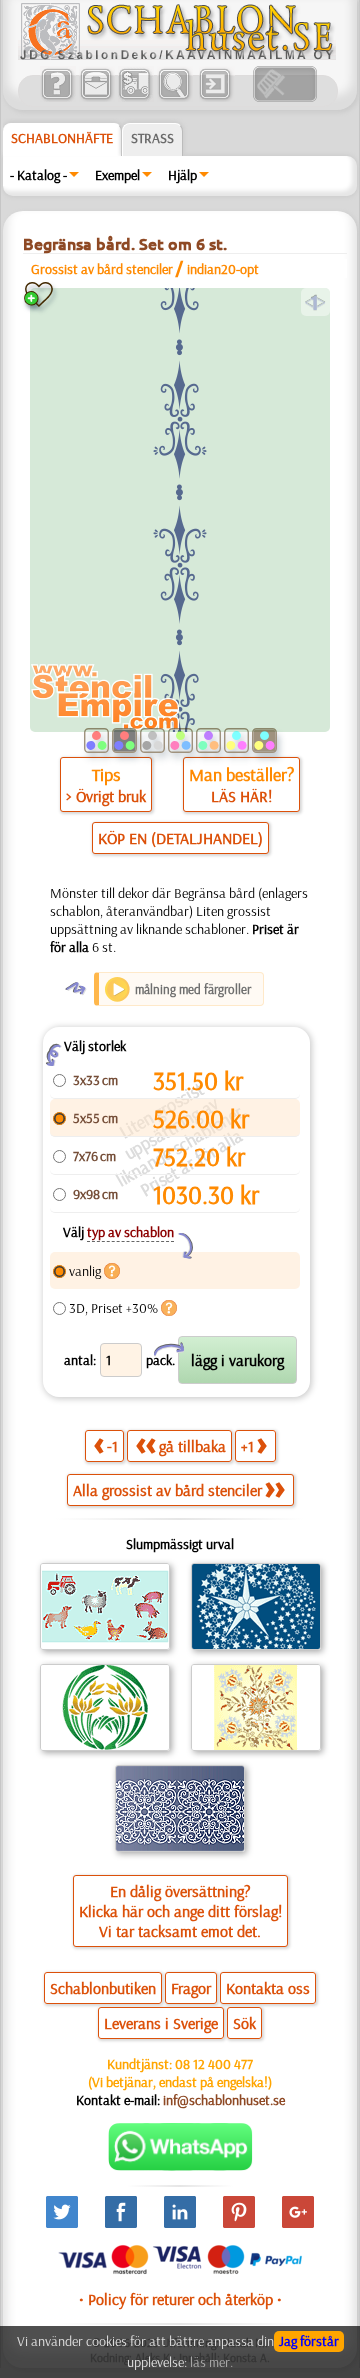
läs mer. (211, 2362)
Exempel (117, 175)
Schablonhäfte (62, 138)
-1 (112, 1446)
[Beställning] (134, 97)
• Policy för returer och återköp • (180, 2299)
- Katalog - (38, 175)
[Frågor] (56, 97)
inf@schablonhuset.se (224, 2100)
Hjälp (182, 175)
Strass (152, 138)
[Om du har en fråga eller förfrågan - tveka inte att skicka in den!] (180, 2166)
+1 (247, 1446)
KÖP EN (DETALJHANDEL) (180, 838)
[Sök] (173, 97)
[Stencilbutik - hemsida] (177, 55)
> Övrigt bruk (106, 796)
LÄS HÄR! (241, 796)
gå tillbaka (192, 1446)
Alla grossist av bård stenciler (167, 1490)
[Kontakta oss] (95, 97)
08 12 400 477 (214, 2064)
